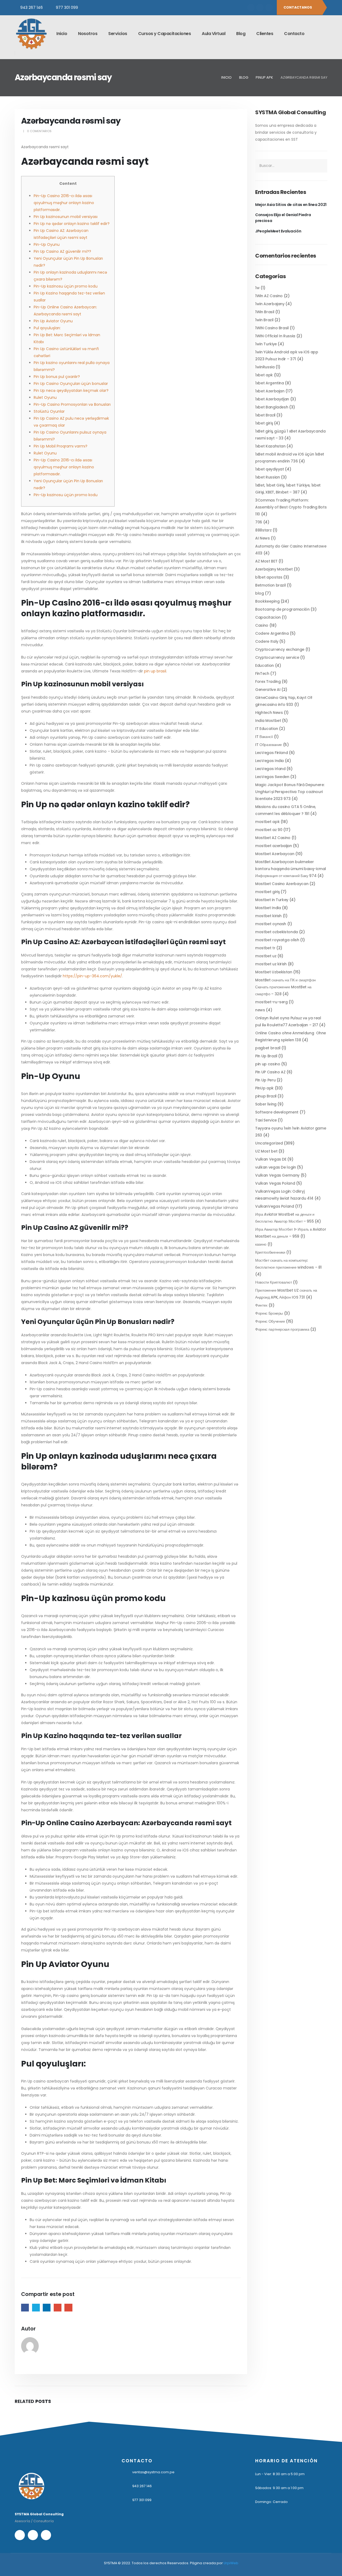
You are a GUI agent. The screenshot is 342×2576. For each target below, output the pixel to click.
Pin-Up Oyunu (47, 244)
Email (68, 2308)
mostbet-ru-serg (271, 1002)
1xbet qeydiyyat (270, 469)
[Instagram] (260, 7)
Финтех (261, 1305)
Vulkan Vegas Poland (275, 1183)
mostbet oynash (271, 924)
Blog (241, 34)
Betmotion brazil (270, 585)
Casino (262, 625)
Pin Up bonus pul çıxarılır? (57, 377)
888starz (263, 530)
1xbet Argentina (270, 383)
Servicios (118, 34)
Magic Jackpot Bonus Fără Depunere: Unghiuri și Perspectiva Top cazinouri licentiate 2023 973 (290, 792)
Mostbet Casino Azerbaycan (282, 884)
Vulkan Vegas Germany (277, 1175)
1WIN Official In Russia (275, 336)
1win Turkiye (266, 344)
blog (260, 593)
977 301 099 (67, 7)
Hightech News (269, 713)
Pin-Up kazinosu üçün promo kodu (66, 286)
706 (259, 522)
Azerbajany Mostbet (274, 569)
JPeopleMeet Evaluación (278, 231)
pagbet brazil (268, 1048)
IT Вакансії (264, 737)
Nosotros (88, 34)
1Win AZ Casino (269, 296)
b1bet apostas (269, 577)
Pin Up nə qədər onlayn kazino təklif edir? (72, 224)
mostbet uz (266, 956)
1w (257, 288)
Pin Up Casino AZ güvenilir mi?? (62, 251)
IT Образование (269, 745)
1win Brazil (264, 320)
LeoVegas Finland (271, 753)
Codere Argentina (272, 633)
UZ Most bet (266, 1151)
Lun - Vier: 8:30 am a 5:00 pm (280, 2474)
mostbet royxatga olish (277, 940)
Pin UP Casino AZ (270, 1072)
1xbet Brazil (265, 415)
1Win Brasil (265, 312)
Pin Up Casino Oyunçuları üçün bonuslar (71, 384)
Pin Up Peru (265, 1080)
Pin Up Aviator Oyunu (53, 321)
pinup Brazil (266, 1096)
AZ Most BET (266, 561)
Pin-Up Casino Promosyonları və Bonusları (72, 404)
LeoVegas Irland (270, 769)
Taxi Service (266, 1120)
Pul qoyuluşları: (47, 328)
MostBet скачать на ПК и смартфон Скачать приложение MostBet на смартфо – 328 (285, 987)
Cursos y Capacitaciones (165, 34)
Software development (277, 1112)
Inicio (62, 34)
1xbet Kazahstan (270, 446)
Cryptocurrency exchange (280, 649)
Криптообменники (270, 1252)
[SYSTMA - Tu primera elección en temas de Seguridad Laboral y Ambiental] (31, 34)
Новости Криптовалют (273, 1282)
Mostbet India (268, 908)
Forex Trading (268, 682)
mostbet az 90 (269, 830)
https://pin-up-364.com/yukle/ (92, 976)
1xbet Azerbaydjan (272, 399)
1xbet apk (264, 375)
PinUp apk (264, 1088)
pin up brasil (155, 671)
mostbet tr (265, 948)
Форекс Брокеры (269, 1313)
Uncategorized (269, 1143)
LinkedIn (47, 2308)
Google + (58, 2308)
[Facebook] (251, 7)
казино (261, 1244)
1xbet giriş (264, 423)
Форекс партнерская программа (282, 1329)
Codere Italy (267, 641)
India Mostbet (268, 721)
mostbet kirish (268, 916)
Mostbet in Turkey (272, 900)
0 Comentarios (39, 131)
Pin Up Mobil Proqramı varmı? (61, 446)
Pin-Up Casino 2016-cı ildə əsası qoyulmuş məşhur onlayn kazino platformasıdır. (64, 203)
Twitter (36, 2308)
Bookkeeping (267, 601)
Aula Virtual (213, 34)
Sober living (266, 1104)
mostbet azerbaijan (274, 846)
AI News (263, 538)
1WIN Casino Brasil (272, 328)
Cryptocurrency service (277, 657)
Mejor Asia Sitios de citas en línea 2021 (291, 205)
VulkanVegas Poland (275, 1206)
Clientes (265, 34)
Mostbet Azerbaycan (275, 854)
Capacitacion (268, 617)
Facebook (25, 2308)
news (260, 1010)
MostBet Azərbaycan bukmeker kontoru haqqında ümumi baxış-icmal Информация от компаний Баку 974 (291, 869)
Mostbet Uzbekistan (274, 972)
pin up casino (268, 1064)
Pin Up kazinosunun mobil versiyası (66, 217)
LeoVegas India (269, 761)
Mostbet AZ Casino (273, 838)
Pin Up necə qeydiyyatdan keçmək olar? (71, 391)
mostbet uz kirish (271, 964)
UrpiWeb (231, 2563)
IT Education (267, 729)
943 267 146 (32, 7)
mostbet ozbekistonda (277, 932)
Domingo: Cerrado (271, 2502)
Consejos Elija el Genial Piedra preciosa (283, 218)
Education (265, 665)
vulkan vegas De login (276, 1167)
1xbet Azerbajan (270, 391)
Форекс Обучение (270, 1321)
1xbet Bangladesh (272, 407)
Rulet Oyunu (45, 397)
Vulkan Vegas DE (271, 1159)
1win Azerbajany (270, 304)
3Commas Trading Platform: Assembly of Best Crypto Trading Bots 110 (291, 507)
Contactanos (298, 7)
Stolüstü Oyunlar (49, 411)
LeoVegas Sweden (272, 777)
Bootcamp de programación (282, 609)
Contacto (294, 34)
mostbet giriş (267, 892)
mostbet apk (267, 822)
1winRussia (265, 367)
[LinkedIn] (269, 7)
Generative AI (268, 690)
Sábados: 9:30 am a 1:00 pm (279, 2488)
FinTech (262, 673)
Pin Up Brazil (266, 1056)
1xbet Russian (267, 477)
